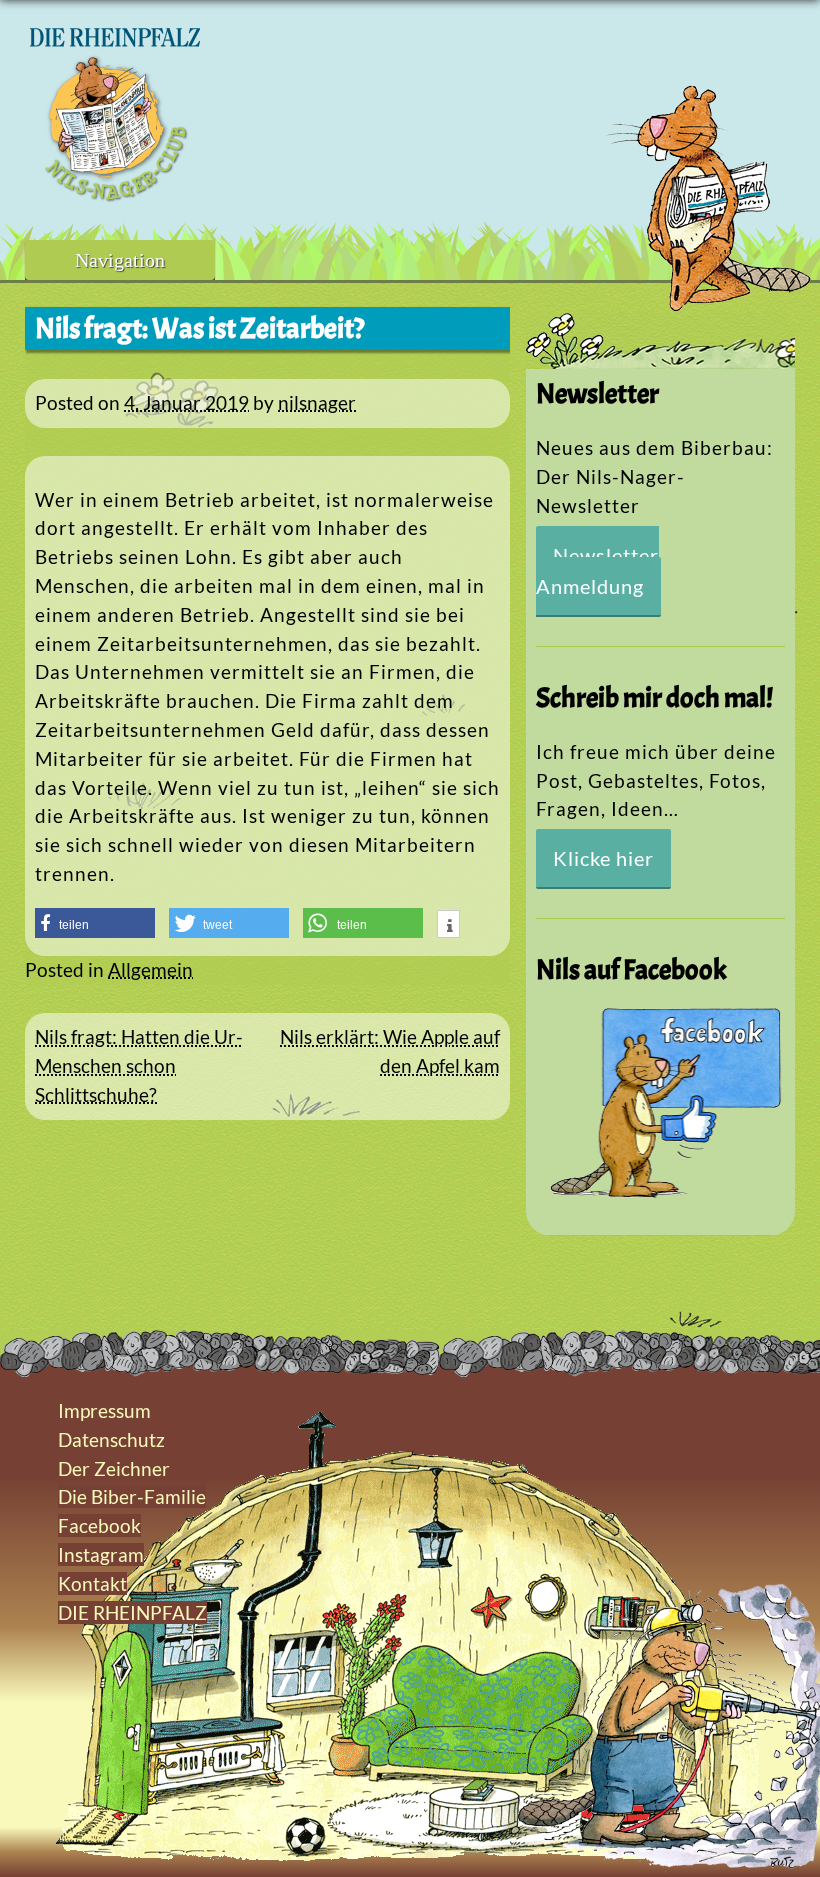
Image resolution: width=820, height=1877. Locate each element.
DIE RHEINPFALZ (132, 1612)
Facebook (99, 1525)
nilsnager (317, 402)
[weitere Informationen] (448, 926)
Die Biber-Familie (132, 1496)
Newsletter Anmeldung (597, 570)
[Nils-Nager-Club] (115, 194)
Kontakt (92, 1583)
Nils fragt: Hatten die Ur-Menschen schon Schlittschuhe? (139, 1065)
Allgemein (150, 969)
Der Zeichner (114, 1468)
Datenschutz (111, 1439)
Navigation (120, 260)
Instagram (101, 1554)
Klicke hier (603, 858)
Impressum (104, 1410)
